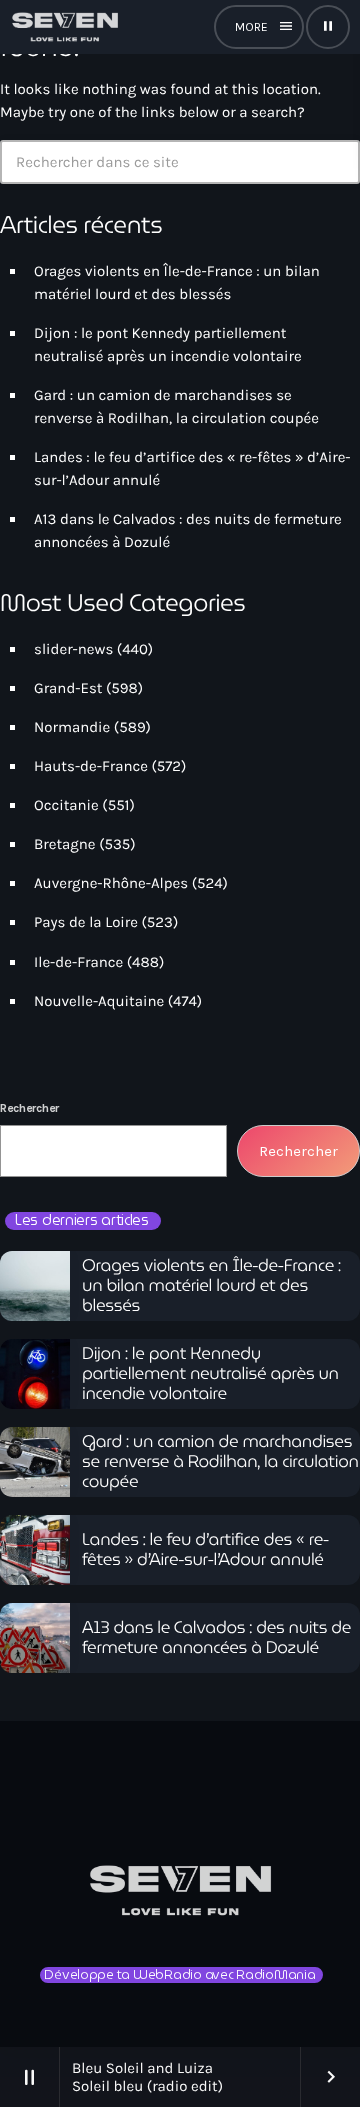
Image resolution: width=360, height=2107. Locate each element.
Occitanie (66, 805)
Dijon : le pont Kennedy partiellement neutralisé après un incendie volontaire (210, 1374)
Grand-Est (68, 688)
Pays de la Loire (86, 922)
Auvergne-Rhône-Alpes (111, 883)
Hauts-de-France (91, 766)
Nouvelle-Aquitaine (99, 1001)
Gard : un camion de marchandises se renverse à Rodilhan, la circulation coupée (220, 1462)
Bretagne (65, 844)
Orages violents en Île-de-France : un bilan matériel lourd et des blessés (211, 1286)
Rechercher (29, 1108)
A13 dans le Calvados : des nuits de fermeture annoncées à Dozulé (216, 1637)
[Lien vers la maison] (65, 27)
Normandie (72, 727)
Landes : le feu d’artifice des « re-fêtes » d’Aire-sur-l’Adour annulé (205, 1549)
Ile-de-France (78, 962)
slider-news (73, 649)
